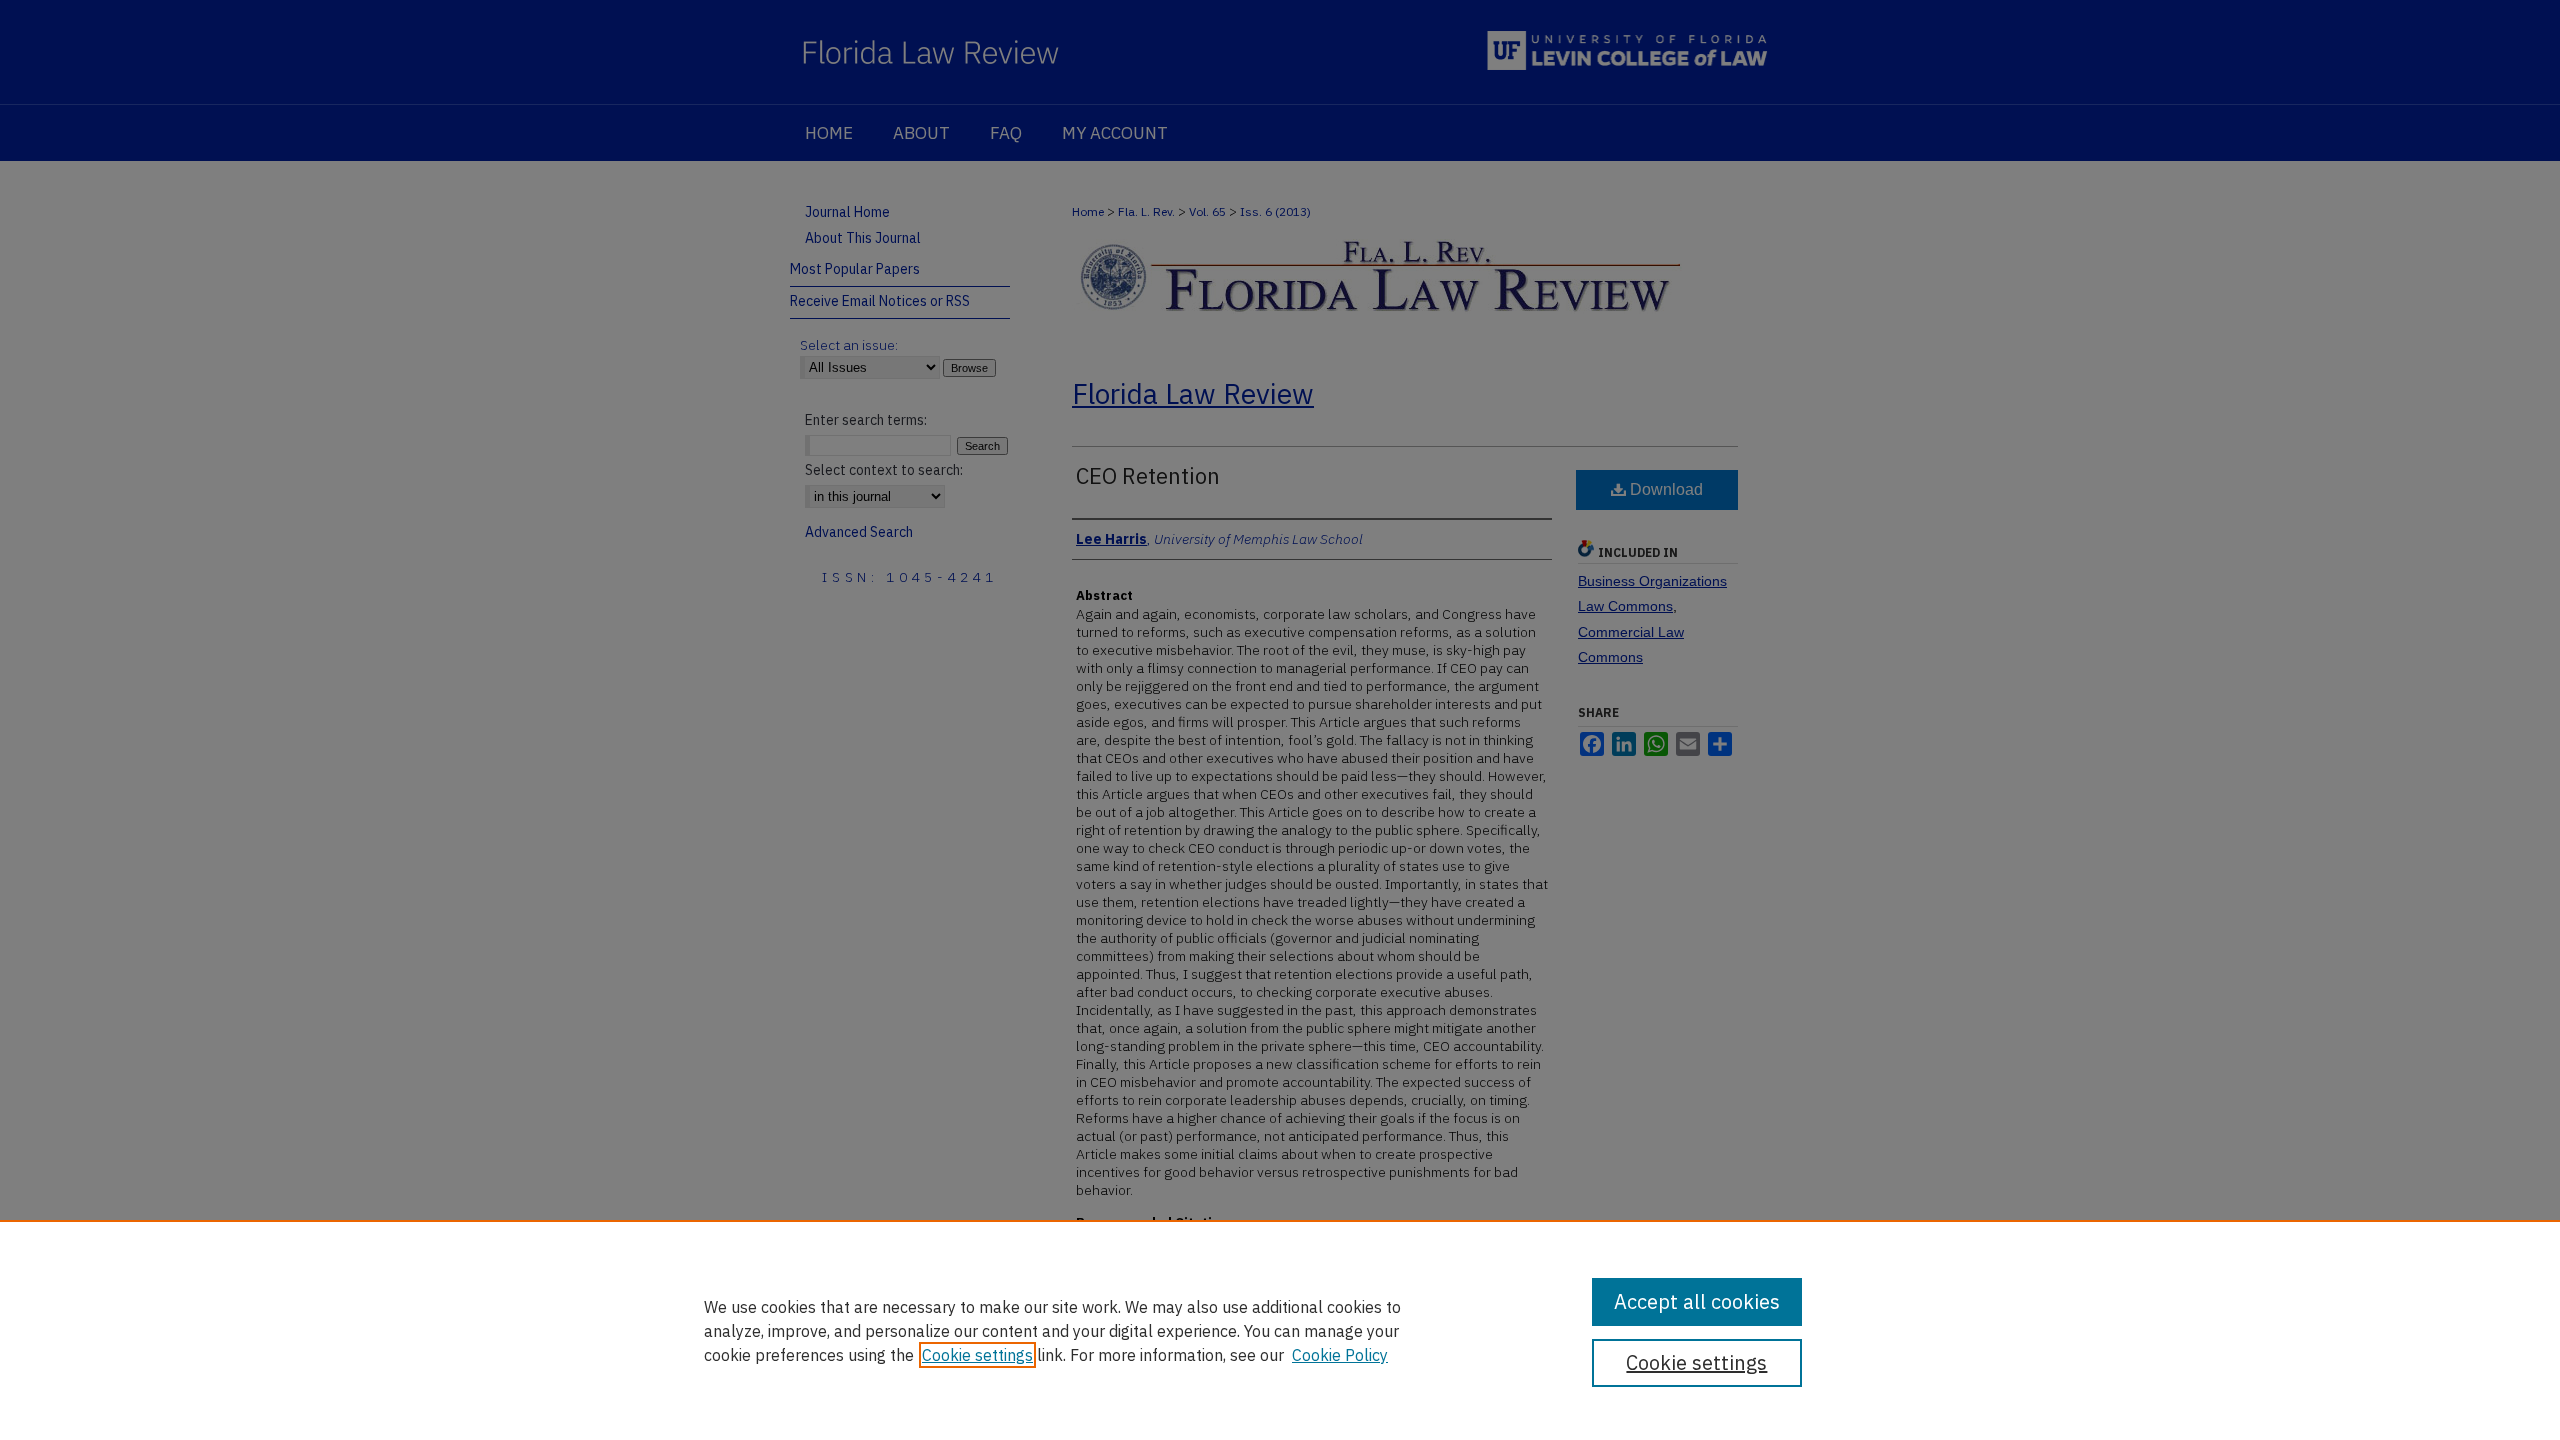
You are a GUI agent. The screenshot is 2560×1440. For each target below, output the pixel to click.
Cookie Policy (1340, 1355)
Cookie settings (977, 1355)
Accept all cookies (1697, 1301)
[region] (1280, 1330)
